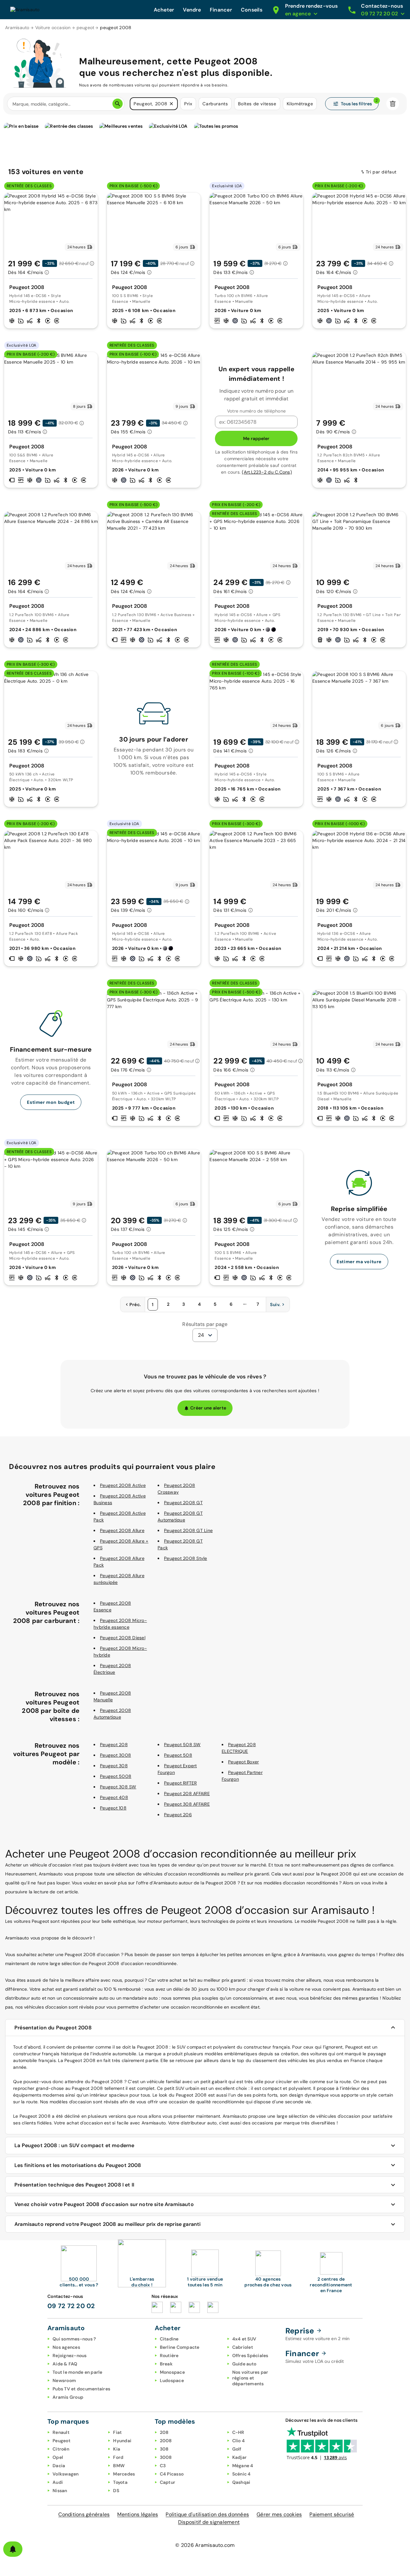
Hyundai (122, 2441)
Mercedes (124, 2474)
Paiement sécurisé (332, 2514)
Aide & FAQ (65, 2364)
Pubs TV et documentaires (81, 2389)
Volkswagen (66, 2474)
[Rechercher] (118, 104)
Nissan (60, 2491)
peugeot (86, 28)
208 (164, 2432)
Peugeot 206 (178, 1815)
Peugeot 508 (178, 1755)
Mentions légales (138, 2514)
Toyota (120, 2482)
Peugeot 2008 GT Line (188, 1530)
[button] (171, 104)
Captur (168, 2482)
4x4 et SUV (244, 2339)
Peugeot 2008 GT (183, 1503)
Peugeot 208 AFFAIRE (187, 1794)
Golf (237, 2449)
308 (164, 2449)
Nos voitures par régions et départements (250, 2378)
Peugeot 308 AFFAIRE (187, 1804)
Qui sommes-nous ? (74, 2339)
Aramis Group (68, 2397)
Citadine (169, 2339)
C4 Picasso (172, 2474)
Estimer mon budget (51, 1102)
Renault (61, 2432)
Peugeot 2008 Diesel (123, 1638)
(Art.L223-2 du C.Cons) (267, 472)
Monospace (172, 2372)
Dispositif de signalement (209, 2522)
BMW (119, 2466)
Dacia (59, 2466)
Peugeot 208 (114, 1745)
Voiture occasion (53, 28)
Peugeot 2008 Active (123, 1485)
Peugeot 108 (113, 1808)
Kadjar (240, 2457)
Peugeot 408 (114, 1797)
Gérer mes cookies (279, 2514)
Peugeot (61, 2441)
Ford (118, 2457)
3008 (166, 2457)
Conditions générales (84, 2514)
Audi (58, 2482)
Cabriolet (243, 2347)
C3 (163, 2466)
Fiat (117, 2432)
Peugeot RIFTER (180, 1783)
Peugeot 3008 (115, 1755)
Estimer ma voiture (359, 1262)
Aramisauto (17, 28)
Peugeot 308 (114, 1766)
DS (116, 2491)
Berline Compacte (180, 2347)
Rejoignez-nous (70, 2355)
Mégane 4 (243, 2466)
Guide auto (244, 2364)
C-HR (238, 2432)
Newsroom (64, 2380)
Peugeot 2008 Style (186, 1558)
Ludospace (172, 2380)
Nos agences (66, 2347)
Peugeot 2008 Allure (122, 1530)
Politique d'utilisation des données (207, 2514)
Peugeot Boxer (243, 1762)
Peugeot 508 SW (182, 1745)
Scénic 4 (242, 2474)
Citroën (61, 2449)
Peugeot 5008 (116, 1776)
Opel (58, 2457)
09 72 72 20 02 (71, 2306)
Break (166, 2364)
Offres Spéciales (250, 2355)
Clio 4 (239, 2441)
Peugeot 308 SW (118, 1787)
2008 (166, 2441)
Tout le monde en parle (78, 2372)
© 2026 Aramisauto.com (205, 2545)
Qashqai (241, 2482)
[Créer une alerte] (13, 2549)
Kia (117, 2449)
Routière (169, 2355)
